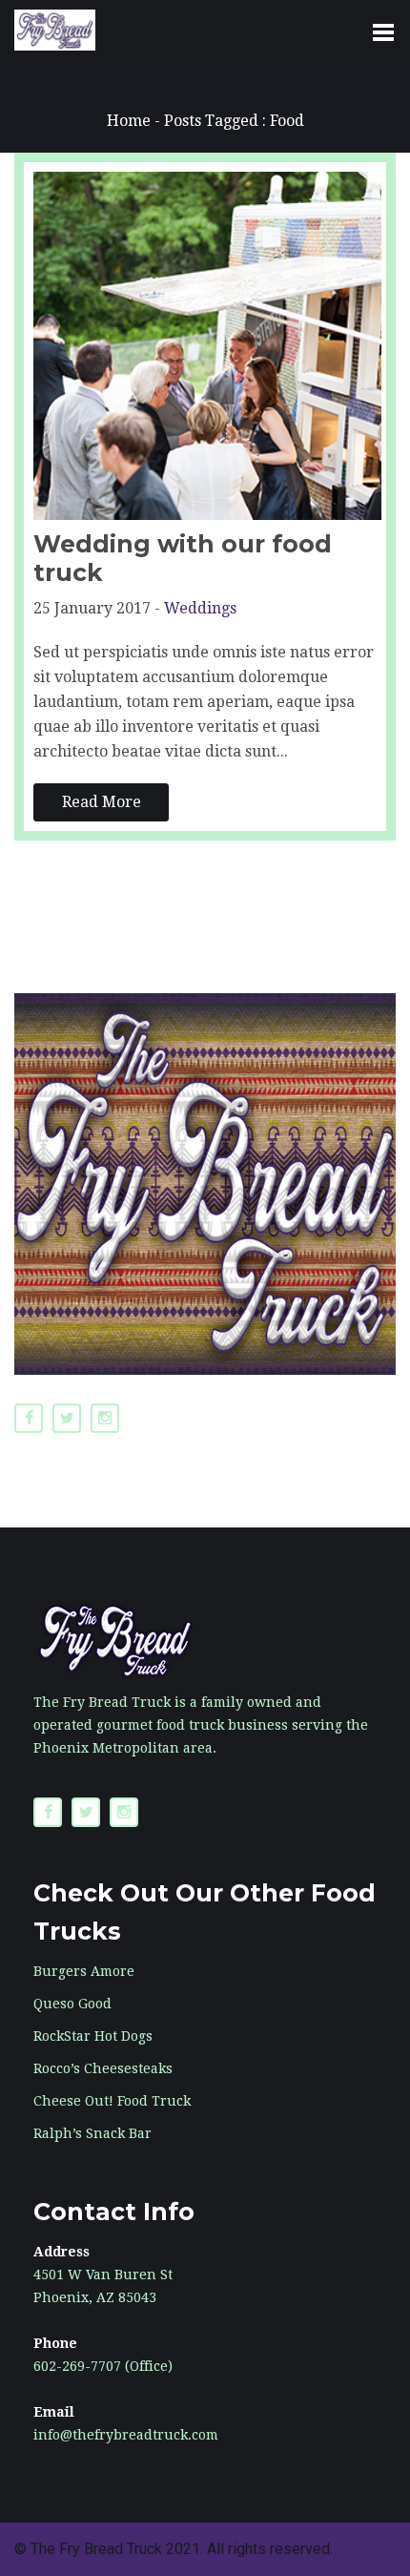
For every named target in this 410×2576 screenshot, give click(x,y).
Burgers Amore (84, 1971)
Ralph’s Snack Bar (92, 2133)
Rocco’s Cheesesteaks (103, 2068)
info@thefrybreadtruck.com (126, 2435)
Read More (102, 802)
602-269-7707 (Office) (103, 2366)
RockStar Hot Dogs (93, 2036)
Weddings (200, 608)
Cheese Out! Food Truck (112, 2101)
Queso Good (72, 2004)
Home (129, 121)
